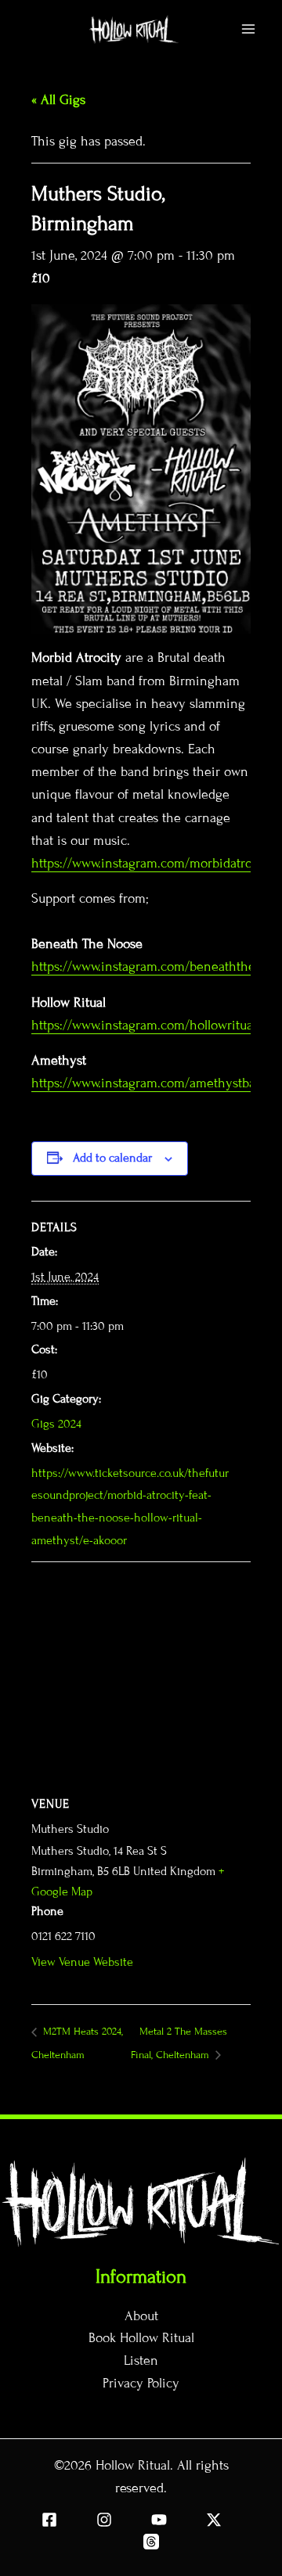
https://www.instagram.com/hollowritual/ (146, 1025)
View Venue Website (82, 1962)
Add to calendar (112, 1158)
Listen (141, 2360)
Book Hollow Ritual (141, 2338)
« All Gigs (58, 100)
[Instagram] (104, 2520)
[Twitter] (214, 2520)
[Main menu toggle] (249, 29)
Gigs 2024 (56, 1424)
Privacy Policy (141, 2383)
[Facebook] (49, 2520)
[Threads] (151, 2542)
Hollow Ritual (133, 2465)
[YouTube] (159, 2520)
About (141, 2316)
